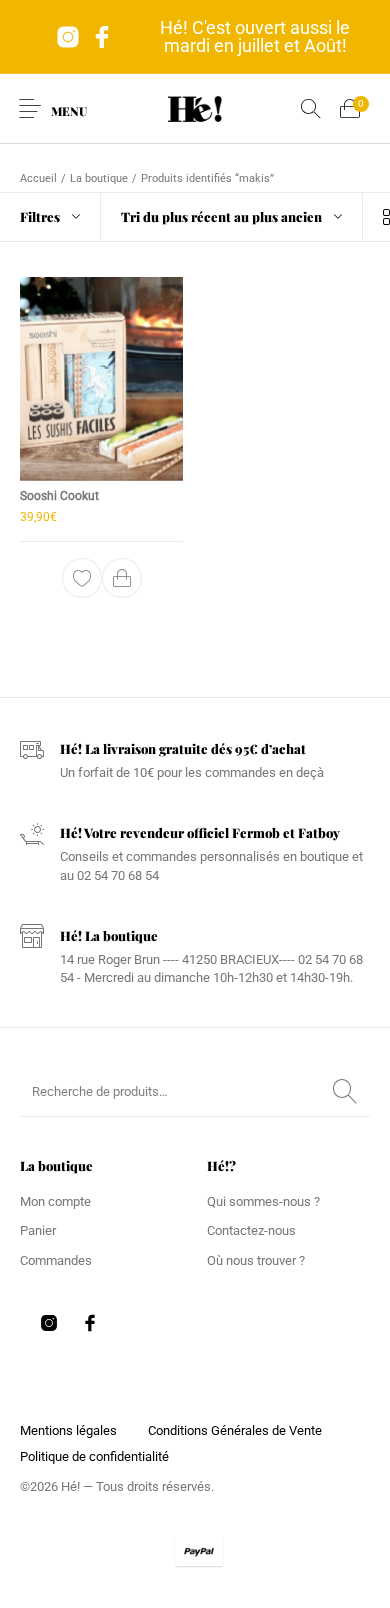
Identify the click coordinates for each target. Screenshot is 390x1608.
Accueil (38, 178)
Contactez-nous (251, 1230)
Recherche (345, 1092)
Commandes (56, 1260)
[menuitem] (68, 1431)
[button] (122, 578)
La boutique (99, 178)
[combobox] (231, 217)
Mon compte (55, 1201)
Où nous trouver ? (256, 1260)
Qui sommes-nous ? (263, 1201)
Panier (38, 1230)
